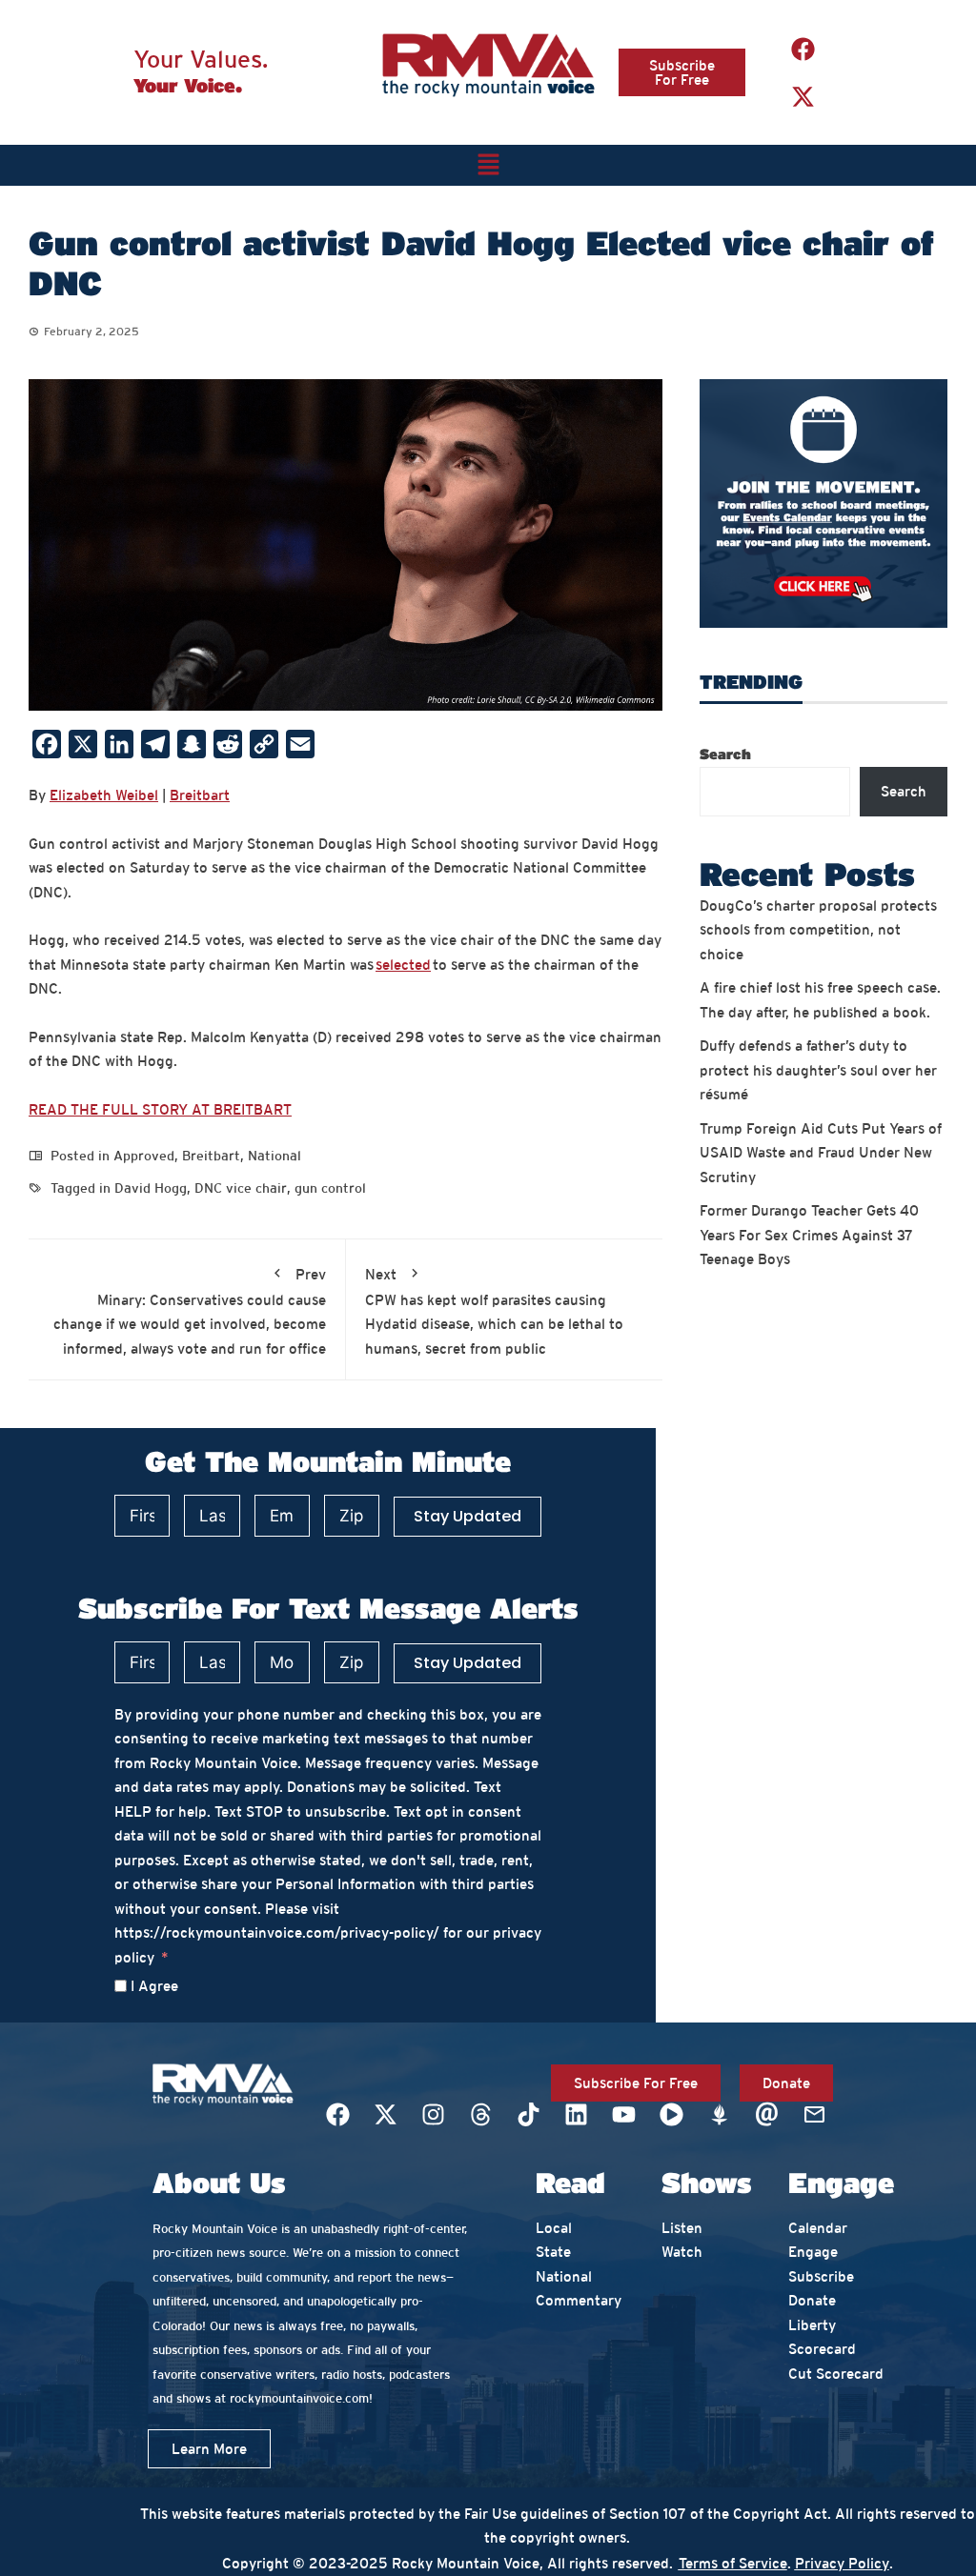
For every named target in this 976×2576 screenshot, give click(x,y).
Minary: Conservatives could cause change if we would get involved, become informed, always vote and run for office (190, 1311)
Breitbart (200, 795)
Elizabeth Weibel (104, 795)
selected (403, 965)
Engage (813, 2252)
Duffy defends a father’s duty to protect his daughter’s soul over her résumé (818, 1070)
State (553, 2252)
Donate (812, 2300)
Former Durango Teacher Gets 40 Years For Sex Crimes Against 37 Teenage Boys (809, 1235)
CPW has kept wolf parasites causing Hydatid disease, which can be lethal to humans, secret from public (494, 1311)
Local (554, 2228)
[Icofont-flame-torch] (719, 2114)
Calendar (818, 2228)
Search (725, 754)
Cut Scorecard (836, 2374)
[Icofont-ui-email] (766, 2114)
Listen (682, 2228)
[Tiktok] (528, 2114)
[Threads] (480, 2114)
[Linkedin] (576, 2114)
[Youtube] (623, 2114)
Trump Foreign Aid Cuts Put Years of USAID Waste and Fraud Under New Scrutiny (821, 1153)
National (274, 1156)
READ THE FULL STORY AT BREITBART (160, 1109)
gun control (330, 1188)
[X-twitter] (803, 96)
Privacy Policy (842, 2563)
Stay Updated (468, 1516)
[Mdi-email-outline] (814, 2114)
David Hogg (151, 1188)
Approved (144, 1156)
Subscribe (821, 2276)
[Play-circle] (671, 2114)
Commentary (579, 2300)
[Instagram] (433, 2114)
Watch (682, 2252)
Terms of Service (733, 2563)
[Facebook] (803, 49)
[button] (488, 165)
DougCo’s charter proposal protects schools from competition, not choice (818, 930)
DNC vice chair (241, 1188)
